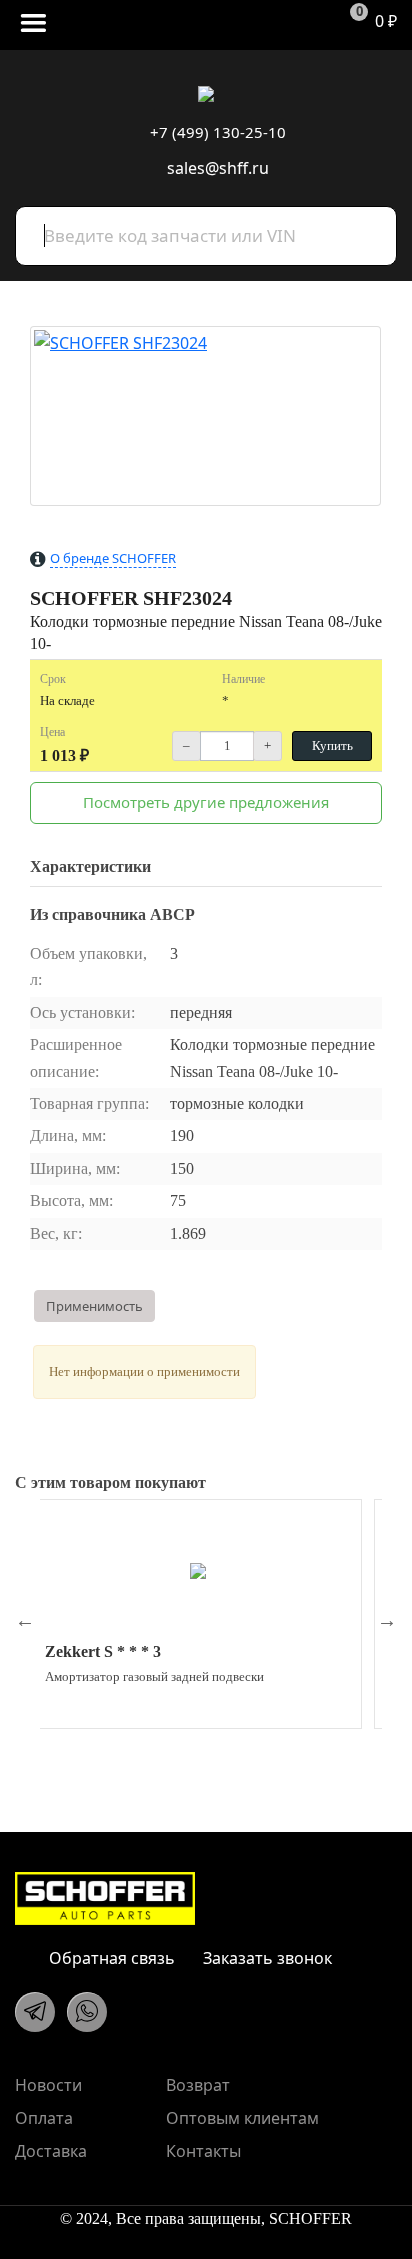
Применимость (94, 1306)
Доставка (51, 2151)
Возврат (198, 2085)
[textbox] (206, 236)
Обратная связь (110, 1958)
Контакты (203, 2151)
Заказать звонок (265, 1958)
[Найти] (370, 227)
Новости (48, 2085)
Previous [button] (25, 1620)
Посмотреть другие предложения (206, 802)
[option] (198, 1614)
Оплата (44, 2118)
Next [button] (387, 1620)
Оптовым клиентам (242, 2118)
